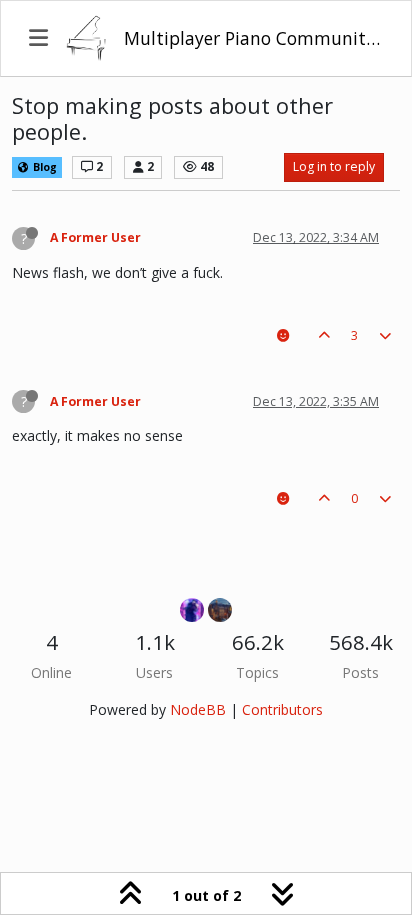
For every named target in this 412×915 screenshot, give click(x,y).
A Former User (95, 237)
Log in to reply (334, 166)
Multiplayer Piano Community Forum (253, 38)
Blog (43, 167)
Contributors (282, 709)
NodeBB (198, 709)
